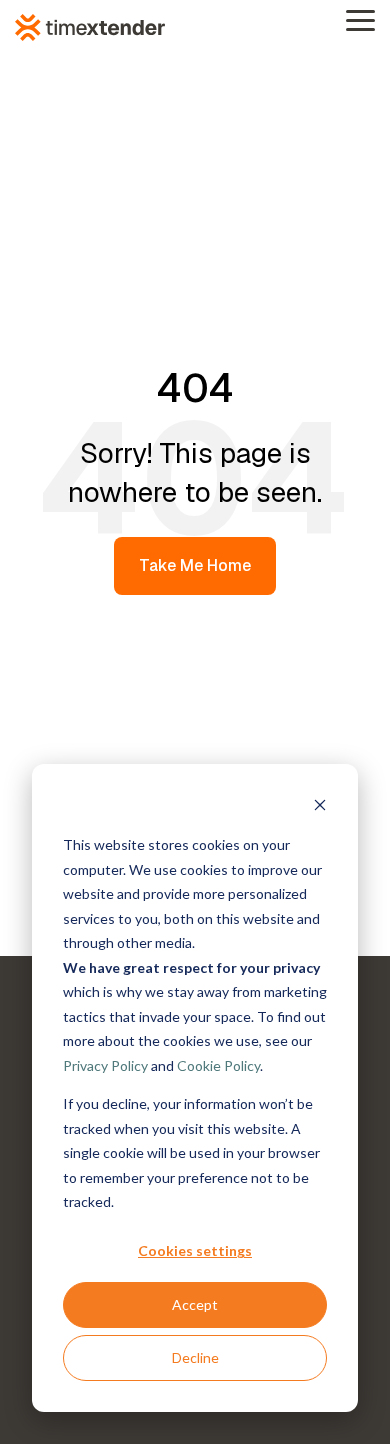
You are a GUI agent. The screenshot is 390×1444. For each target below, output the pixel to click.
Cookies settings (195, 1250)
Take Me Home (195, 565)
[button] (360, 19)
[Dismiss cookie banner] (320, 807)
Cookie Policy (218, 1065)
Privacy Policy (105, 1065)
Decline (195, 1357)
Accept (195, 1304)
